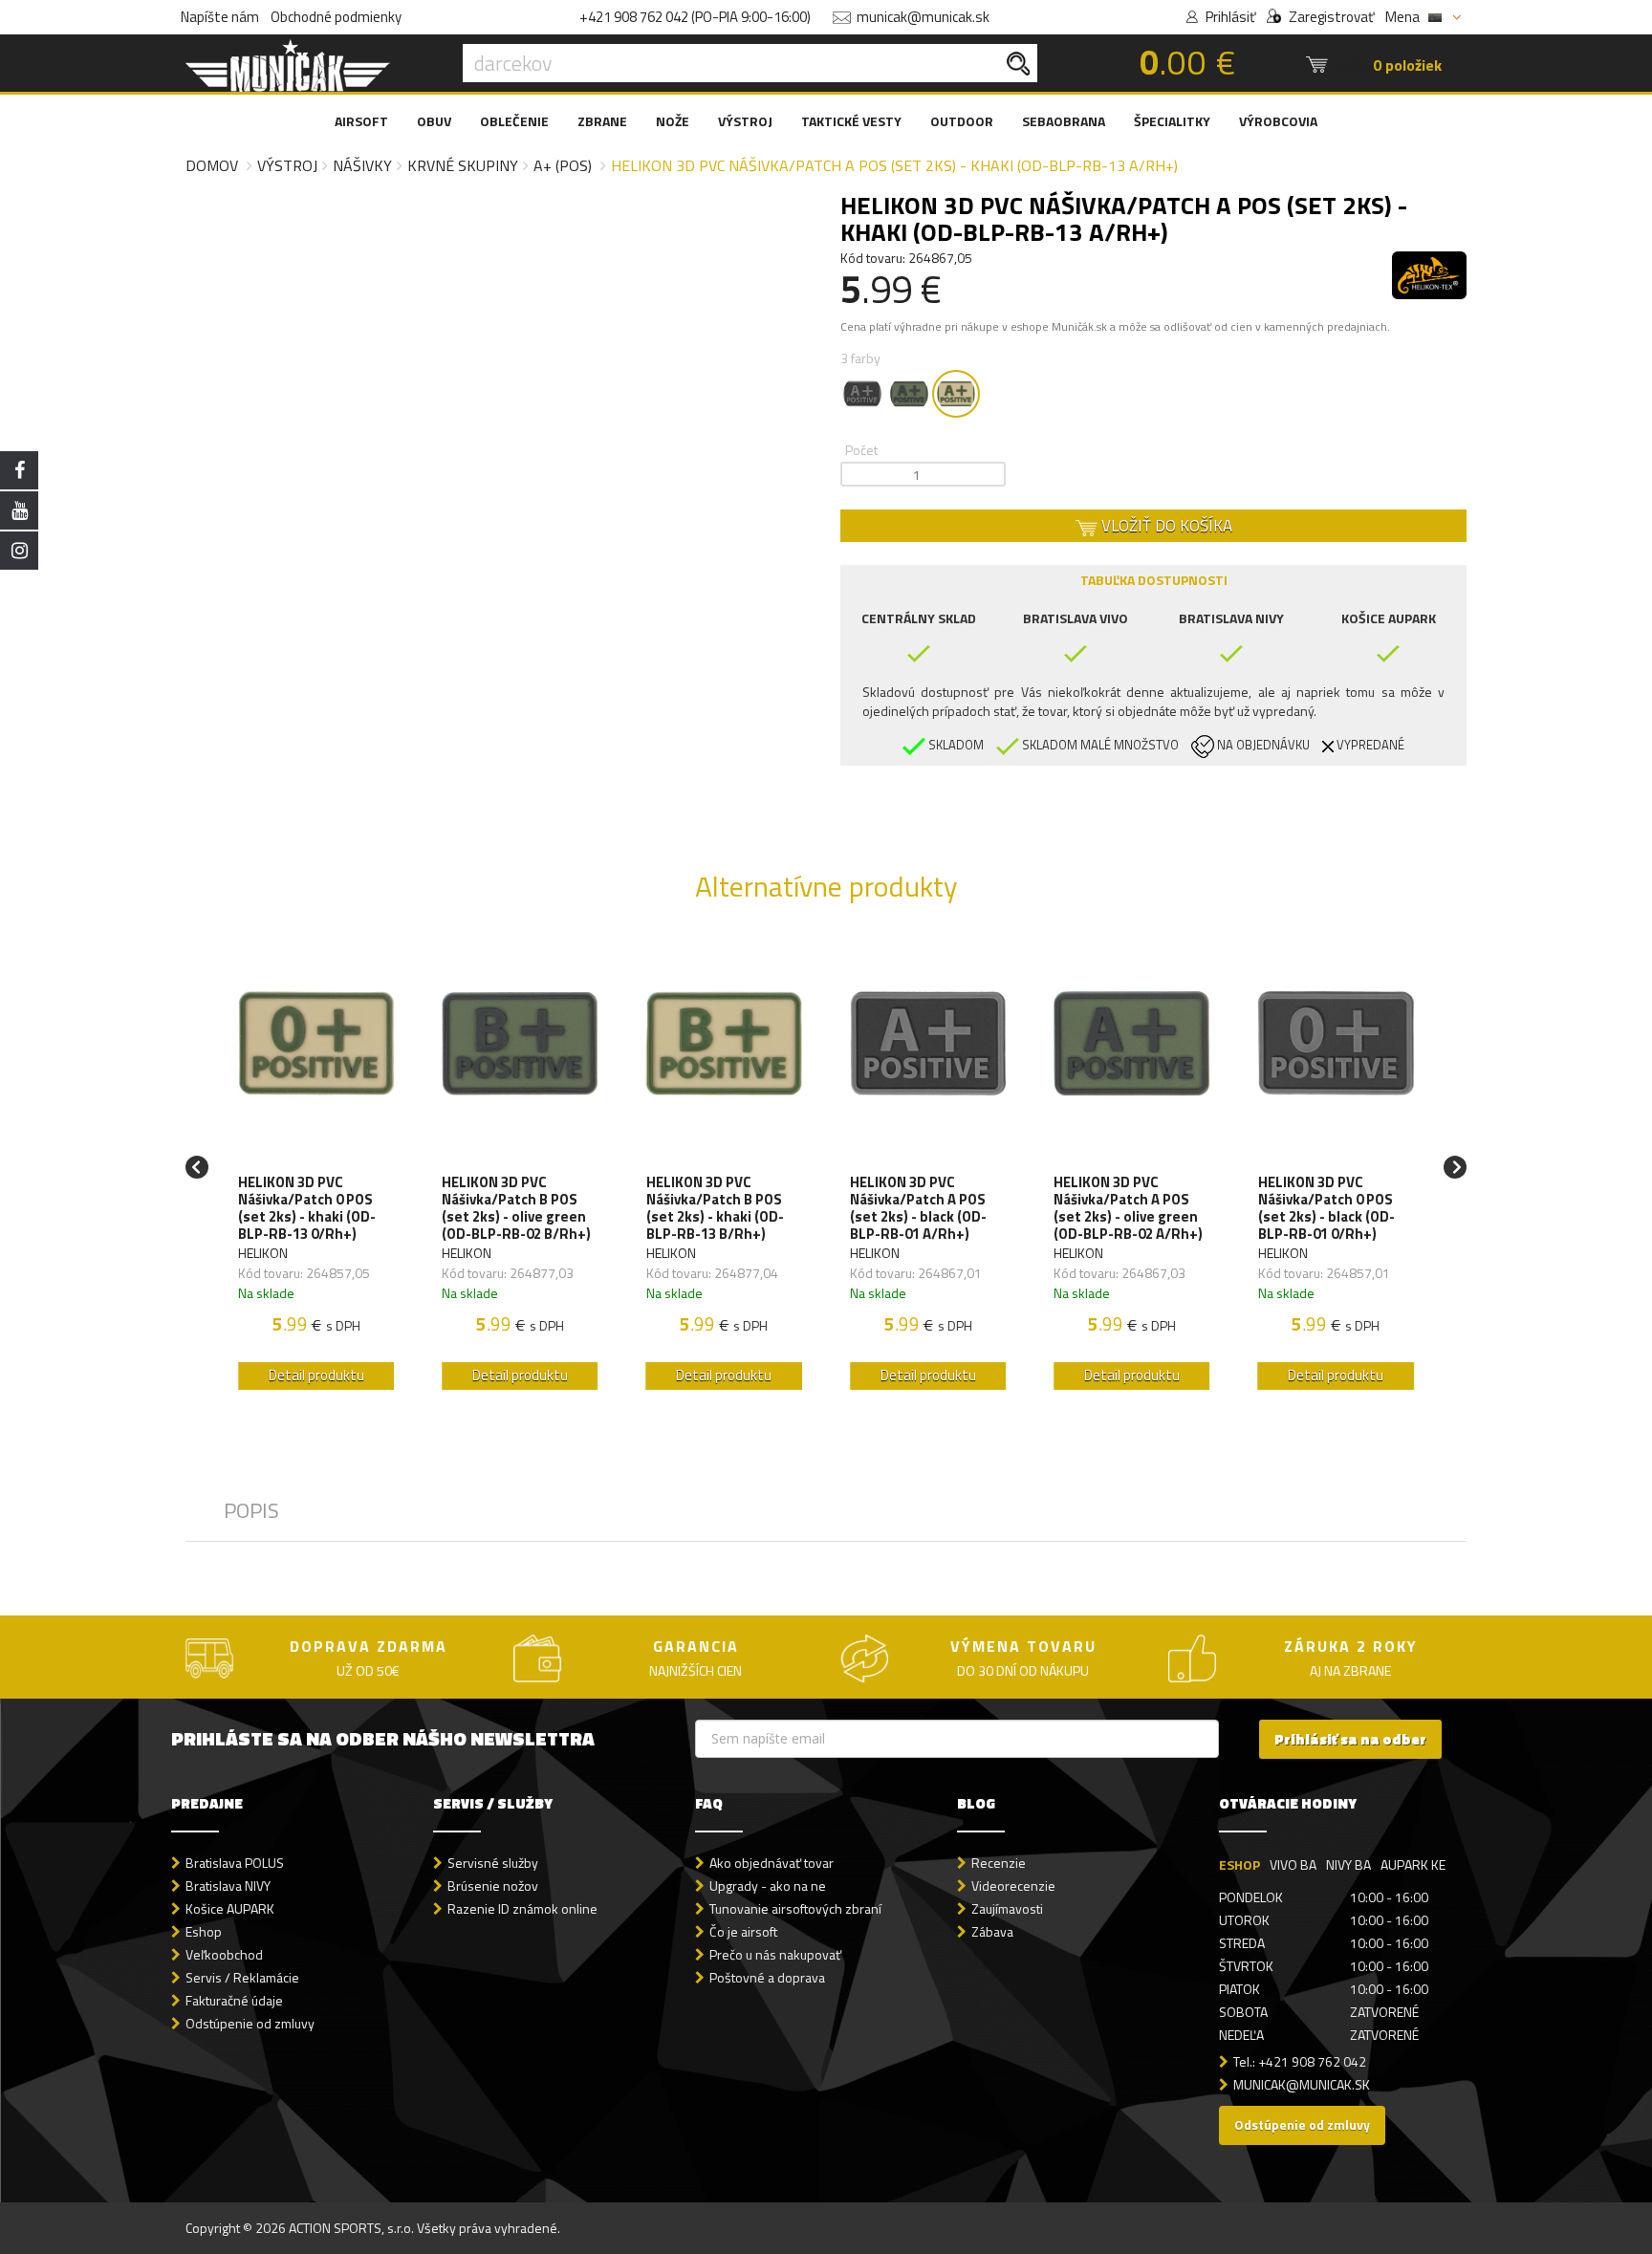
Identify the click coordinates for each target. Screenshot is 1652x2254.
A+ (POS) (563, 165)
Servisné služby (493, 1863)
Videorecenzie (1013, 1886)
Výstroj (287, 165)
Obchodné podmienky (336, 17)
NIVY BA (1348, 1864)
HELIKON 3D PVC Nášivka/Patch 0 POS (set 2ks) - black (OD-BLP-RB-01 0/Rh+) (1326, 1208)
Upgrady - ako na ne (768, 1886)
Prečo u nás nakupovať (775, 1954)
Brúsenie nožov (493, 1886)
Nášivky (362, 165)
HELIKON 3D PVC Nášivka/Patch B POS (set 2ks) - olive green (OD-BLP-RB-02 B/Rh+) (516, 1208)
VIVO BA (1293, 1864)
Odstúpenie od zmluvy (250, 2023)
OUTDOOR (962, 121)
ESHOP (1239, 1864)
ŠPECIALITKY (1172, 121)
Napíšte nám (220, 17)
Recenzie (999, 1863)
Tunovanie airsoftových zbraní (795, 1908)
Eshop (204, 1931)
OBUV (434, 121)
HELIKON (263, 1253)
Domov (212, 165)
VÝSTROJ (745, 121)
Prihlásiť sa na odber (1350, 1739)
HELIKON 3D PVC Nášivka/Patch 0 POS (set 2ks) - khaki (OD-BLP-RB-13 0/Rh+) (307, 1208)
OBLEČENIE (514, 121)
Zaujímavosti (1007, 1908)
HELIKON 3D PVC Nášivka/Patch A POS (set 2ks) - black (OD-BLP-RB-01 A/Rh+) (918, 1208)
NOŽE (673, 121)
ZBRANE (602, 121)
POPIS (251, 1510)
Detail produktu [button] (316, 1375)
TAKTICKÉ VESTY (851, 121)
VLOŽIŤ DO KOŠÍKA (1165, 526)
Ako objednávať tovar (772, 1863)
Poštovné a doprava (767, 1977)
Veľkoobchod (224, 1954)
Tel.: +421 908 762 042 (1300, 2061)
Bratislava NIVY (228, 1886)
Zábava (992, 1931)
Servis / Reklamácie (242, 1977)
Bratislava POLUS (235, 1863)
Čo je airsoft (743, 1931)
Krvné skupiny (463, 165)
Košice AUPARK (230, 1908)
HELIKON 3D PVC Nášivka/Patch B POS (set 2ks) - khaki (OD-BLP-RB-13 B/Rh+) (715, 1208)
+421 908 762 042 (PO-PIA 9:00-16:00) (695, 17)
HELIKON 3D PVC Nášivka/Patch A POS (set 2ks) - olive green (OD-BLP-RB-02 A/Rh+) (1128, 1208)
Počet (861, 450)
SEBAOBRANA (1064, 121)
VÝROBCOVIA (1278, 121)
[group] (316, 1168)
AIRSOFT (361, 121)
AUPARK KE (1413, 1864)
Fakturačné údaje (234, 2000)
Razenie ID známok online (522, 1908)
